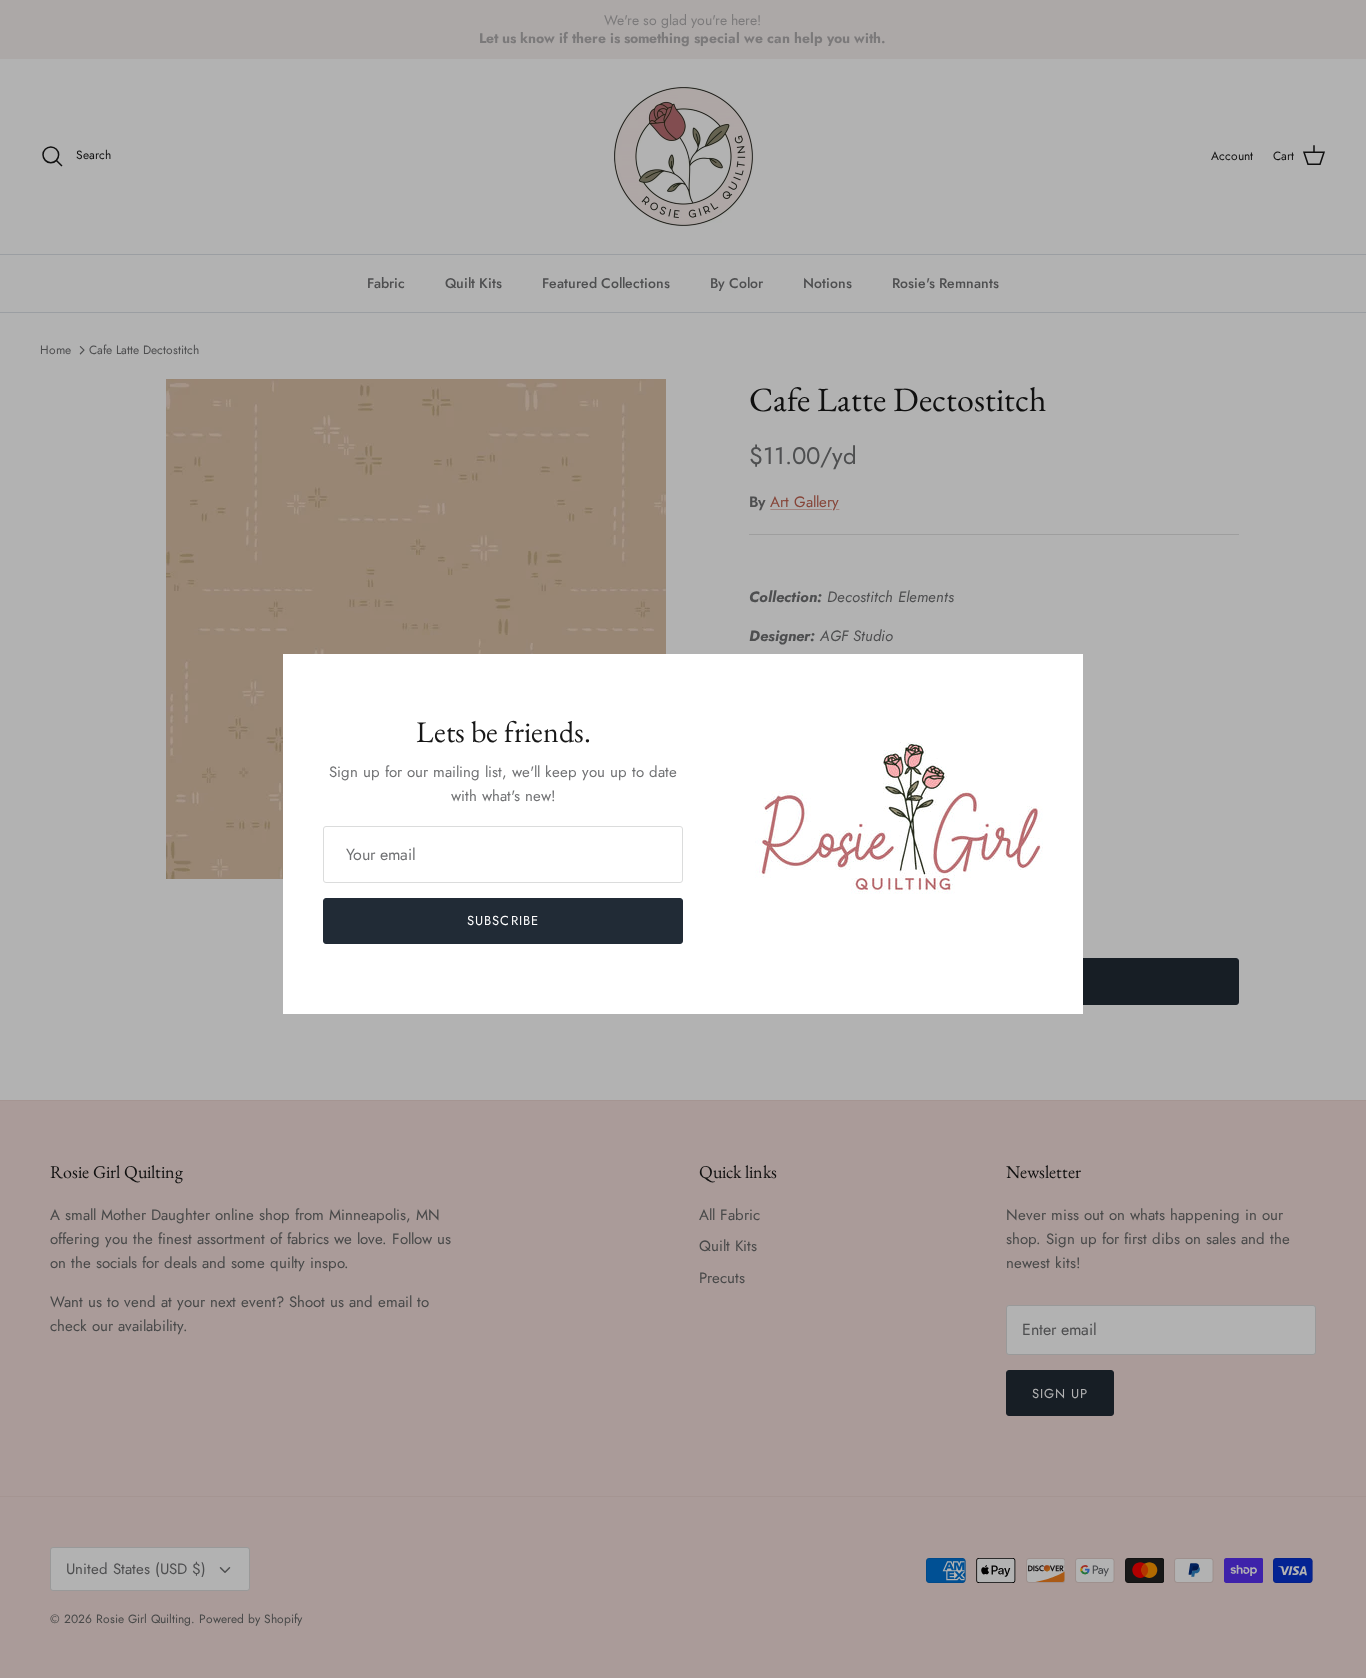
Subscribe (502, 920)
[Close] (1058, 679)
